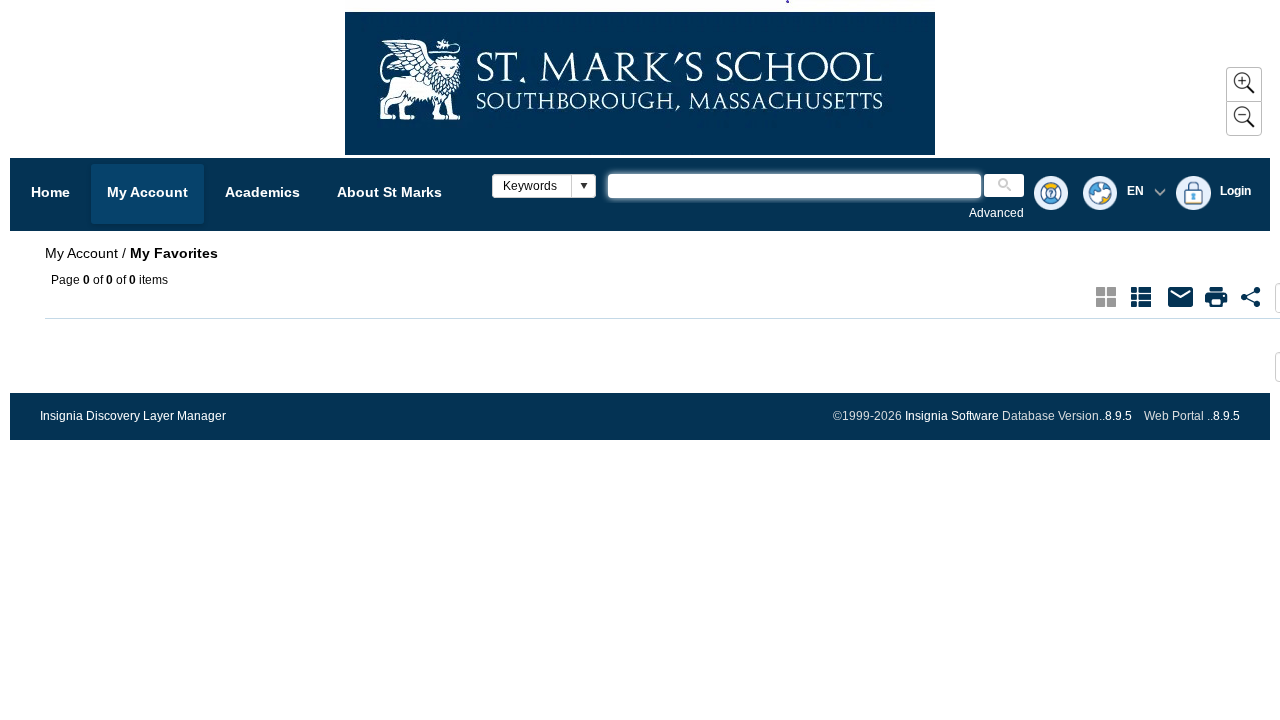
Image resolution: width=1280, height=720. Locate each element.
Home (50, 192)
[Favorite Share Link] (1251, 297)
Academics (262, 192)
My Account (147, 192)
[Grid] (1106, 297)
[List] (1141, 297)
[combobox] (532, 186)
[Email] (1181, 297)
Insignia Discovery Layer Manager (133, 416)
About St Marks (389, 192)
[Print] (1216, 297)
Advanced (996, 213)
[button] (583, 186)
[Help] (1051, 194)
